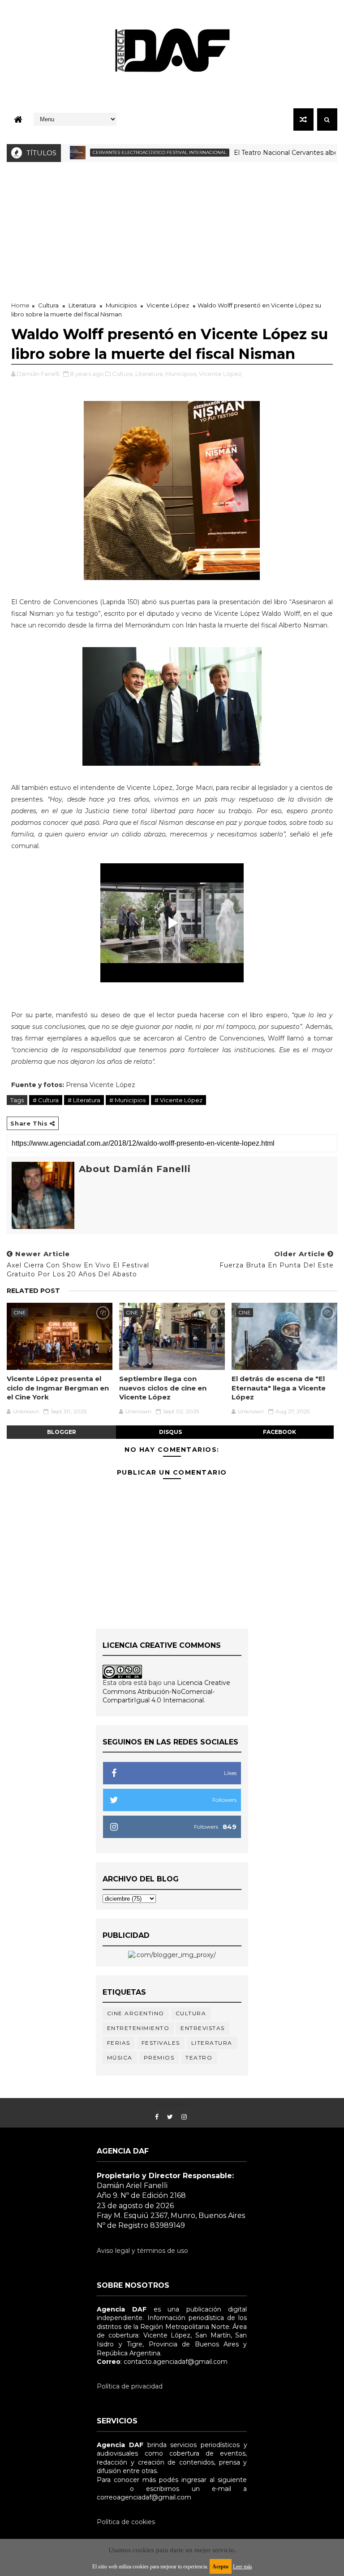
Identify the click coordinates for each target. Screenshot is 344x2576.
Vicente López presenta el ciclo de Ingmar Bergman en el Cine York (58, 1388)
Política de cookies (126, 2522)
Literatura (82, 305)
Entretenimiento (138, 2028)
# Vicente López (178, 1100)
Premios (159, 2058)
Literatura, (150, 374)
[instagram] (184, 2117)
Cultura (48, 305)
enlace (107, 2489)
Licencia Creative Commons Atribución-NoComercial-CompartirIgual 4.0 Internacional (166, 1691)
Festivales (161, 2043)
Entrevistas (203, 2028)
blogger (62, 1432)
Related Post (33, 1291)
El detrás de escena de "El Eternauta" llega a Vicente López (279, 1388)
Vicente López (168, 305)
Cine (20, 1313)
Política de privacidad (130, 2386)
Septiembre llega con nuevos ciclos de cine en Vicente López (163, 1388)
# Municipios (127, 1100)
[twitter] (170, 2117)
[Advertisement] (172, 229)
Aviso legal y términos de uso (142, 2251)
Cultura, (123, 374)
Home (20, 305)
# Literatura (84, 1100)
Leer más (243, 2567)
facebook (279, 1432)
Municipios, (181, 374)
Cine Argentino (136, 2013)
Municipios (121, 305)
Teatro (199, 2058)
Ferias (119, 2043)
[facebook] (157, 2117)
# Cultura (46, 1100)
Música (120, 2058)
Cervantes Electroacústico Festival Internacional (128, 152)
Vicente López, (221, 374)
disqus (170, 1432)
